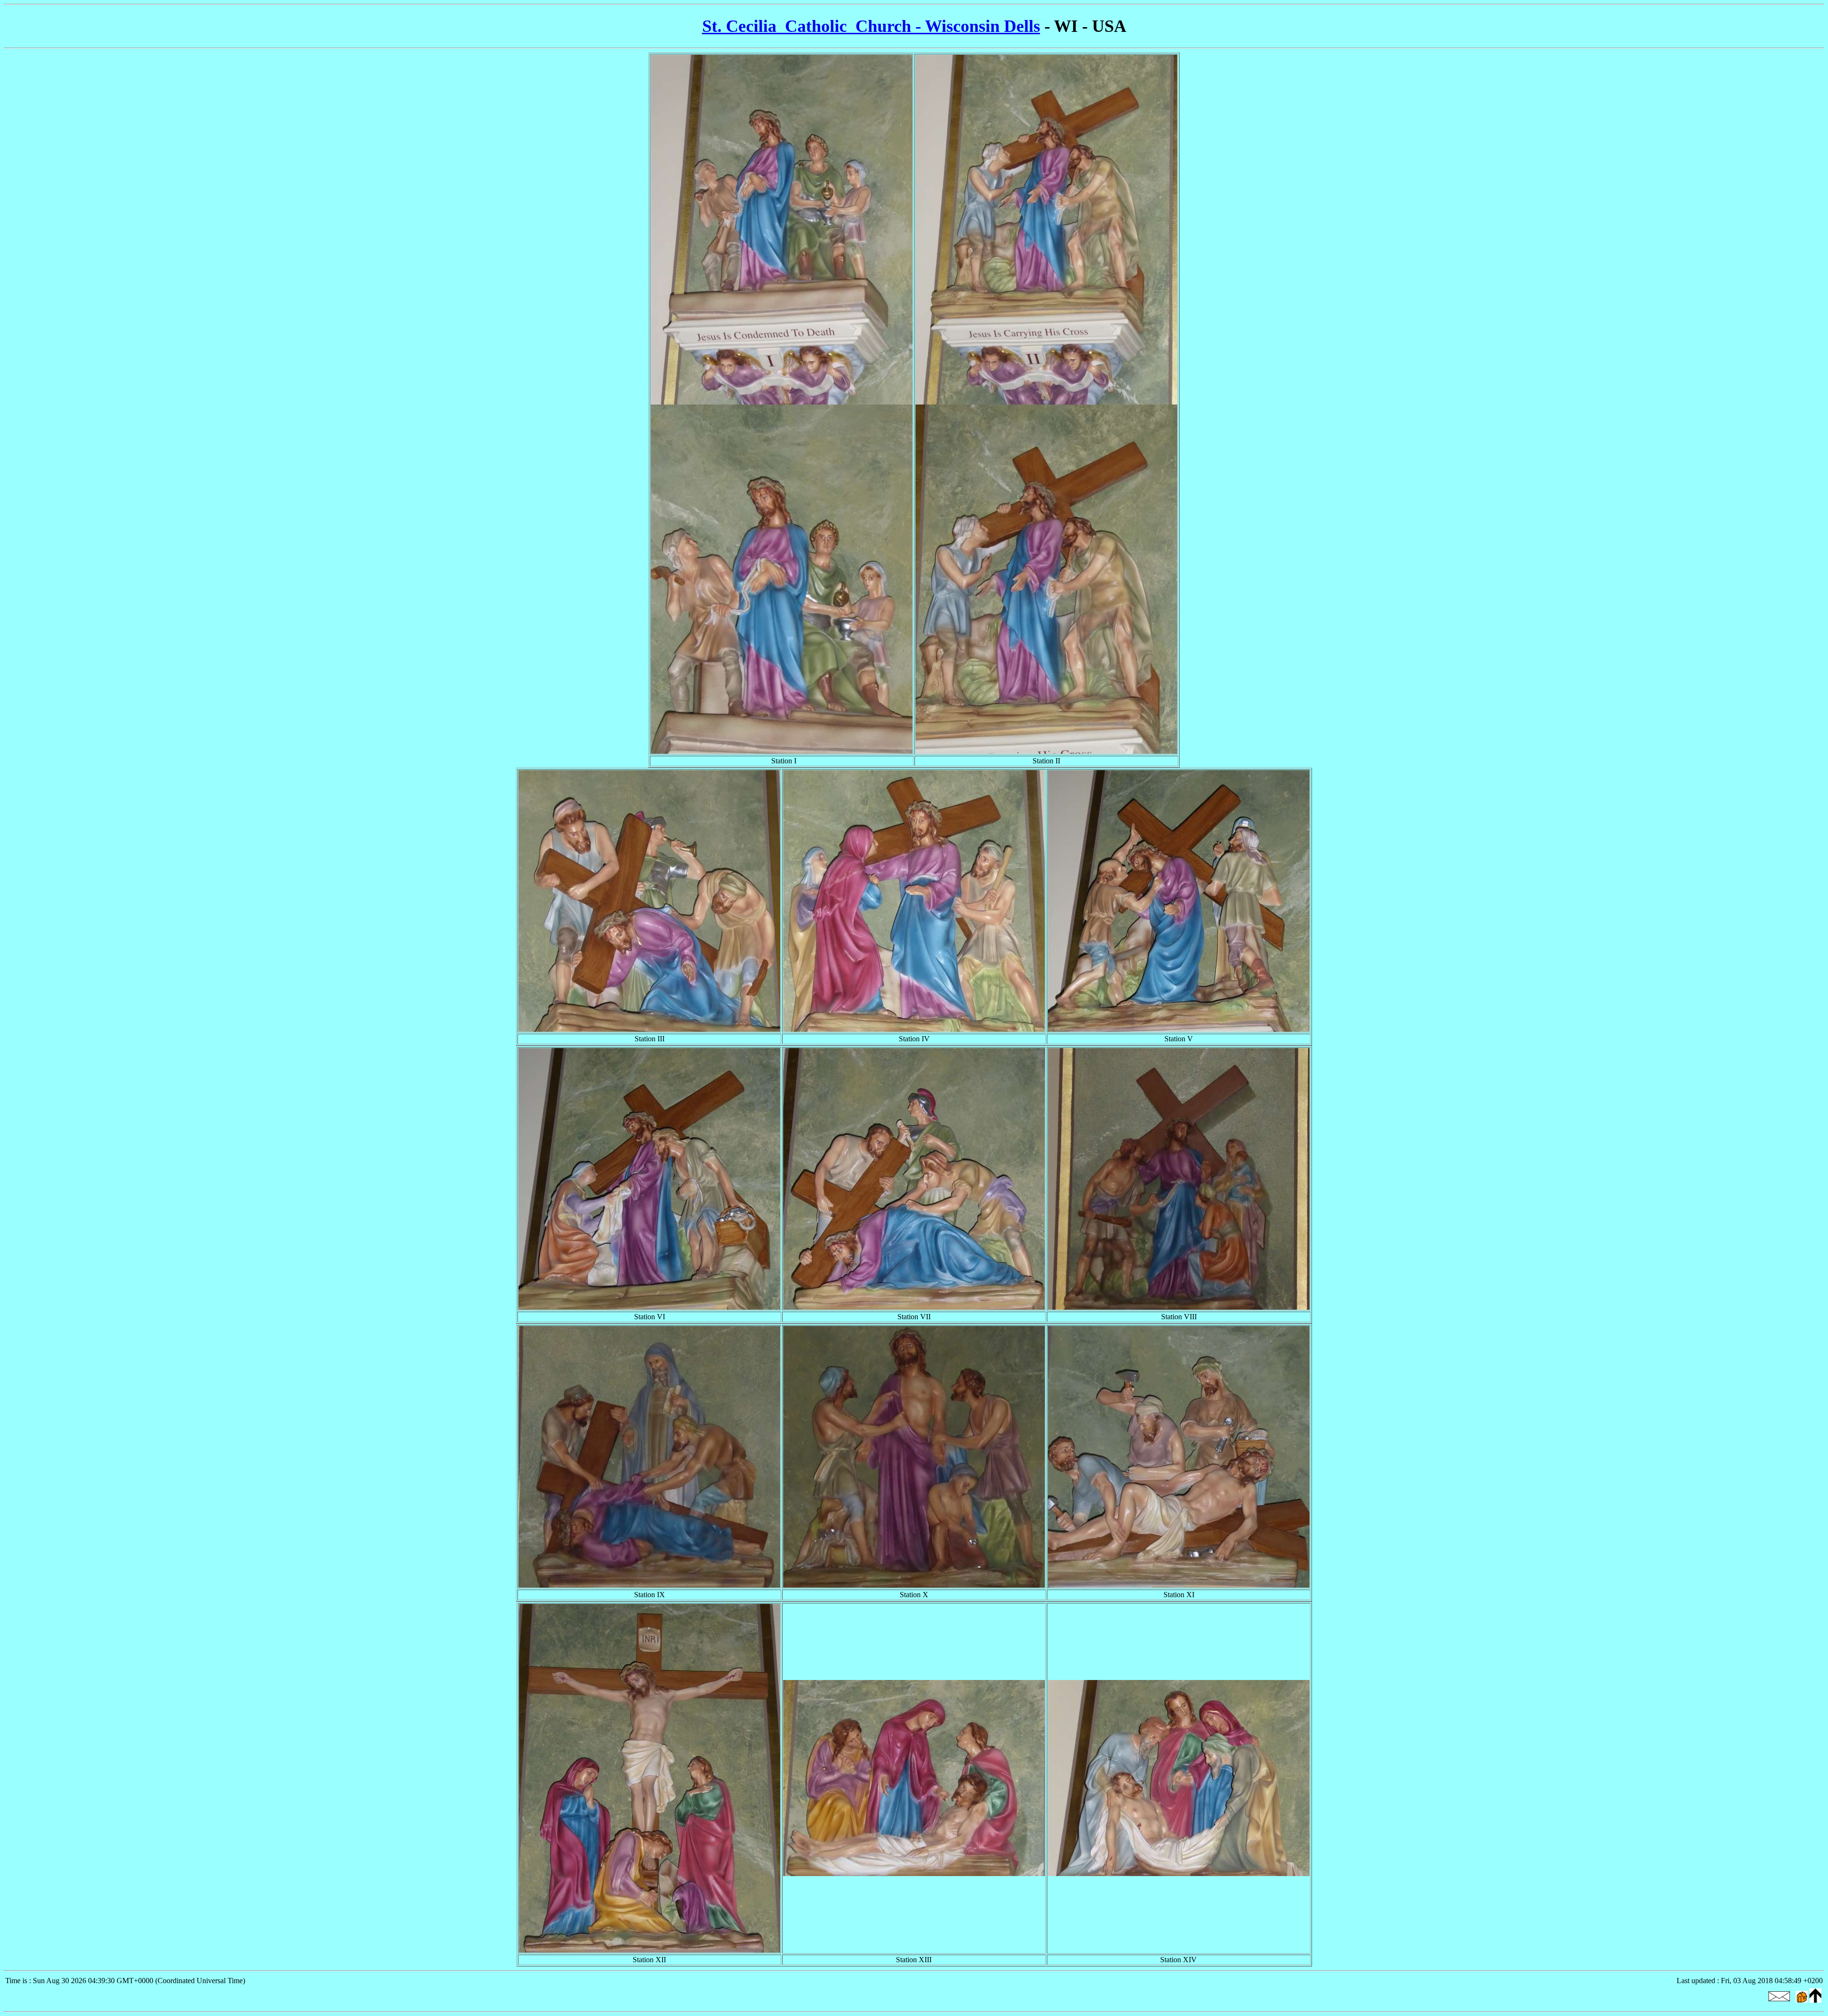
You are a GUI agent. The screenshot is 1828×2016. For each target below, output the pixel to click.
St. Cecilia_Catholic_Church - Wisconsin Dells (871, 26)
